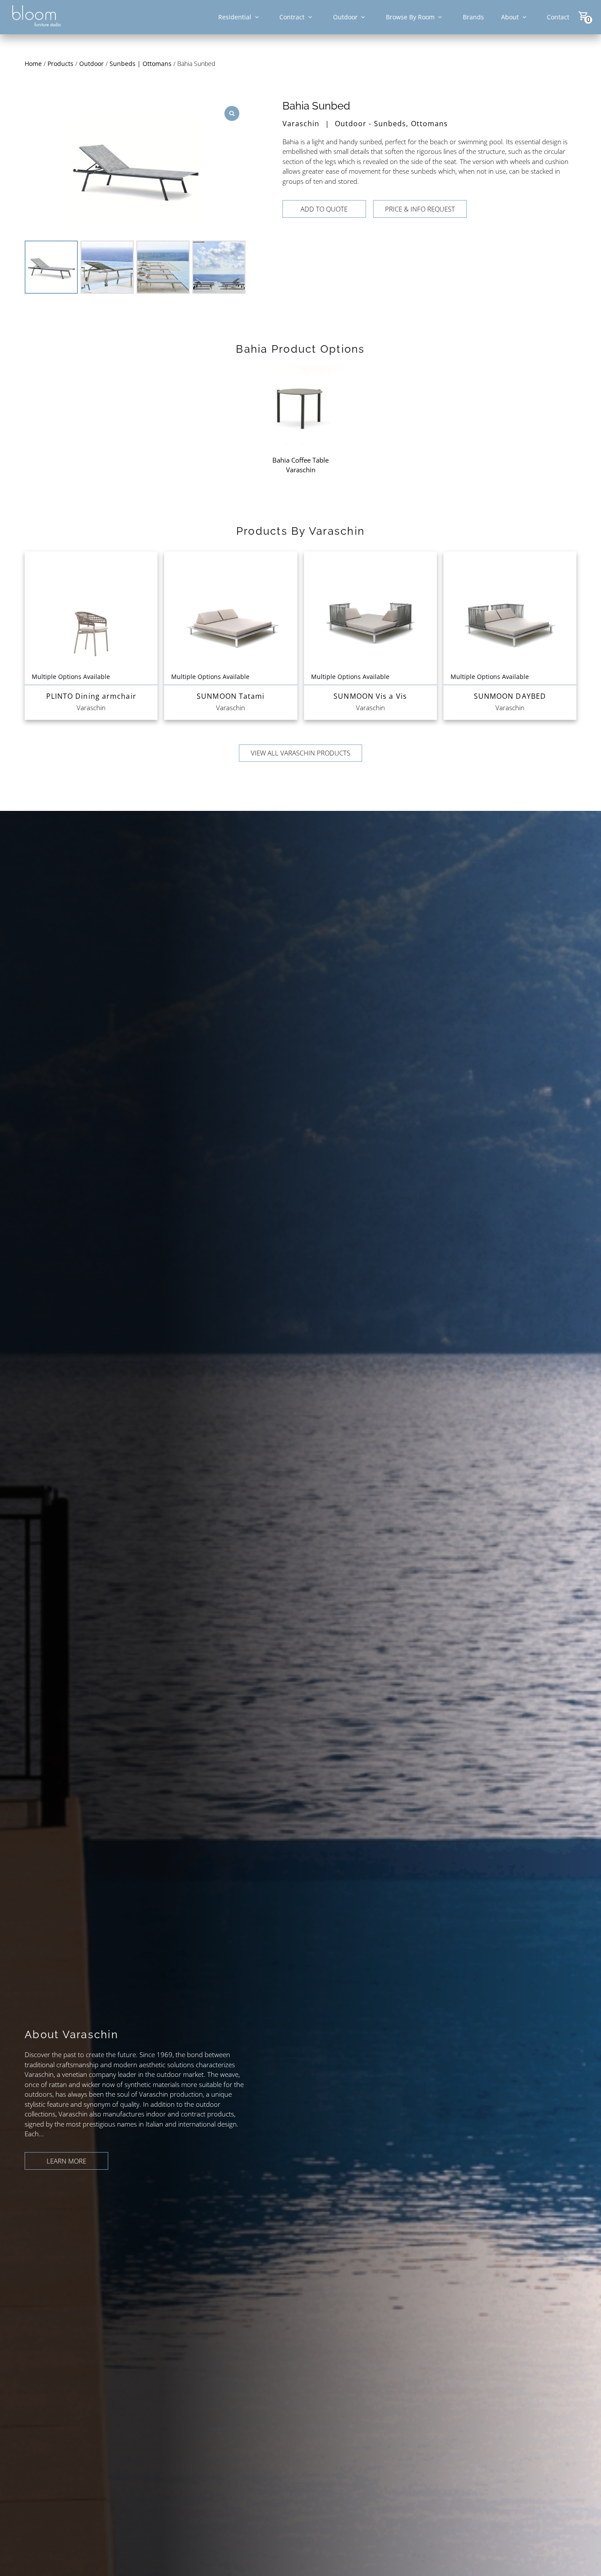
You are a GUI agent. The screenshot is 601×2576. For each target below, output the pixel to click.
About (510, 17)
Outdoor (345, 17)
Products (60, 64)
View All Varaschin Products (300, 753)
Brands (473, 17)
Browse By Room (410, 17)
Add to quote (324, 209)
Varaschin (301, 124)
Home (33, 64)
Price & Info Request (420, 209)
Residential (235, 17)
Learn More (66, 2161)
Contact (558, 17)
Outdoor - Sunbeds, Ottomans (392, 124)
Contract (292, 17)
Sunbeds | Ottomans (141, 64)
